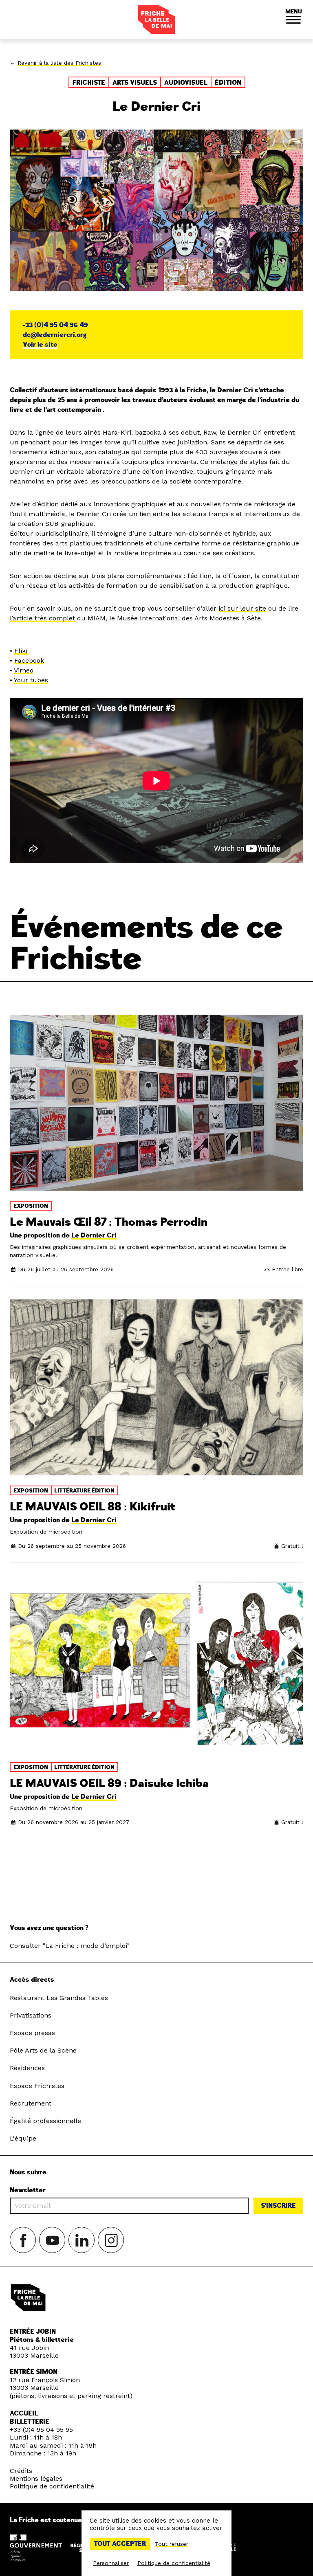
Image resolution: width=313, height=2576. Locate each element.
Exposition (31, 1206)
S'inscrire (278, 2206)
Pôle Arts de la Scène (43, 2050)
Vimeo (24, 670)
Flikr (21, 651)
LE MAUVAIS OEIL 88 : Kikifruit (93, 1507)
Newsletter (28, 2190)
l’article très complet (42, 618)
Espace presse (32, 2033)
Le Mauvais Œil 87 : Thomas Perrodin (109, 1222)
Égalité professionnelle (45, 2121)
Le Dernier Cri (94, 1235)
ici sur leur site (242, 608)
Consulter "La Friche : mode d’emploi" (70, 1946)
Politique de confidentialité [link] (174, 2563)
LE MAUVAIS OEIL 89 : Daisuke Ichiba (109, 1784)
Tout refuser (172, 2544)
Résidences (27, 2068)
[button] (293, 20)
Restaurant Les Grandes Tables (59, 1998)
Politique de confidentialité (52, 2486)
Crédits (21, 2471)
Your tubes (31, 680)
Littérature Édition (84, 1491)
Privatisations (31, 2015)
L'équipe (23, 2138)
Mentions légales (36, 2478)
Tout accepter (120, 2544)
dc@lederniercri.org (55, 335)
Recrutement (31, 2103)
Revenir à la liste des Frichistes (59, 63)
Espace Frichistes (37, 2086)
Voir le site (40, 345)
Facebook (29, 660)
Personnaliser (111, 2563)
